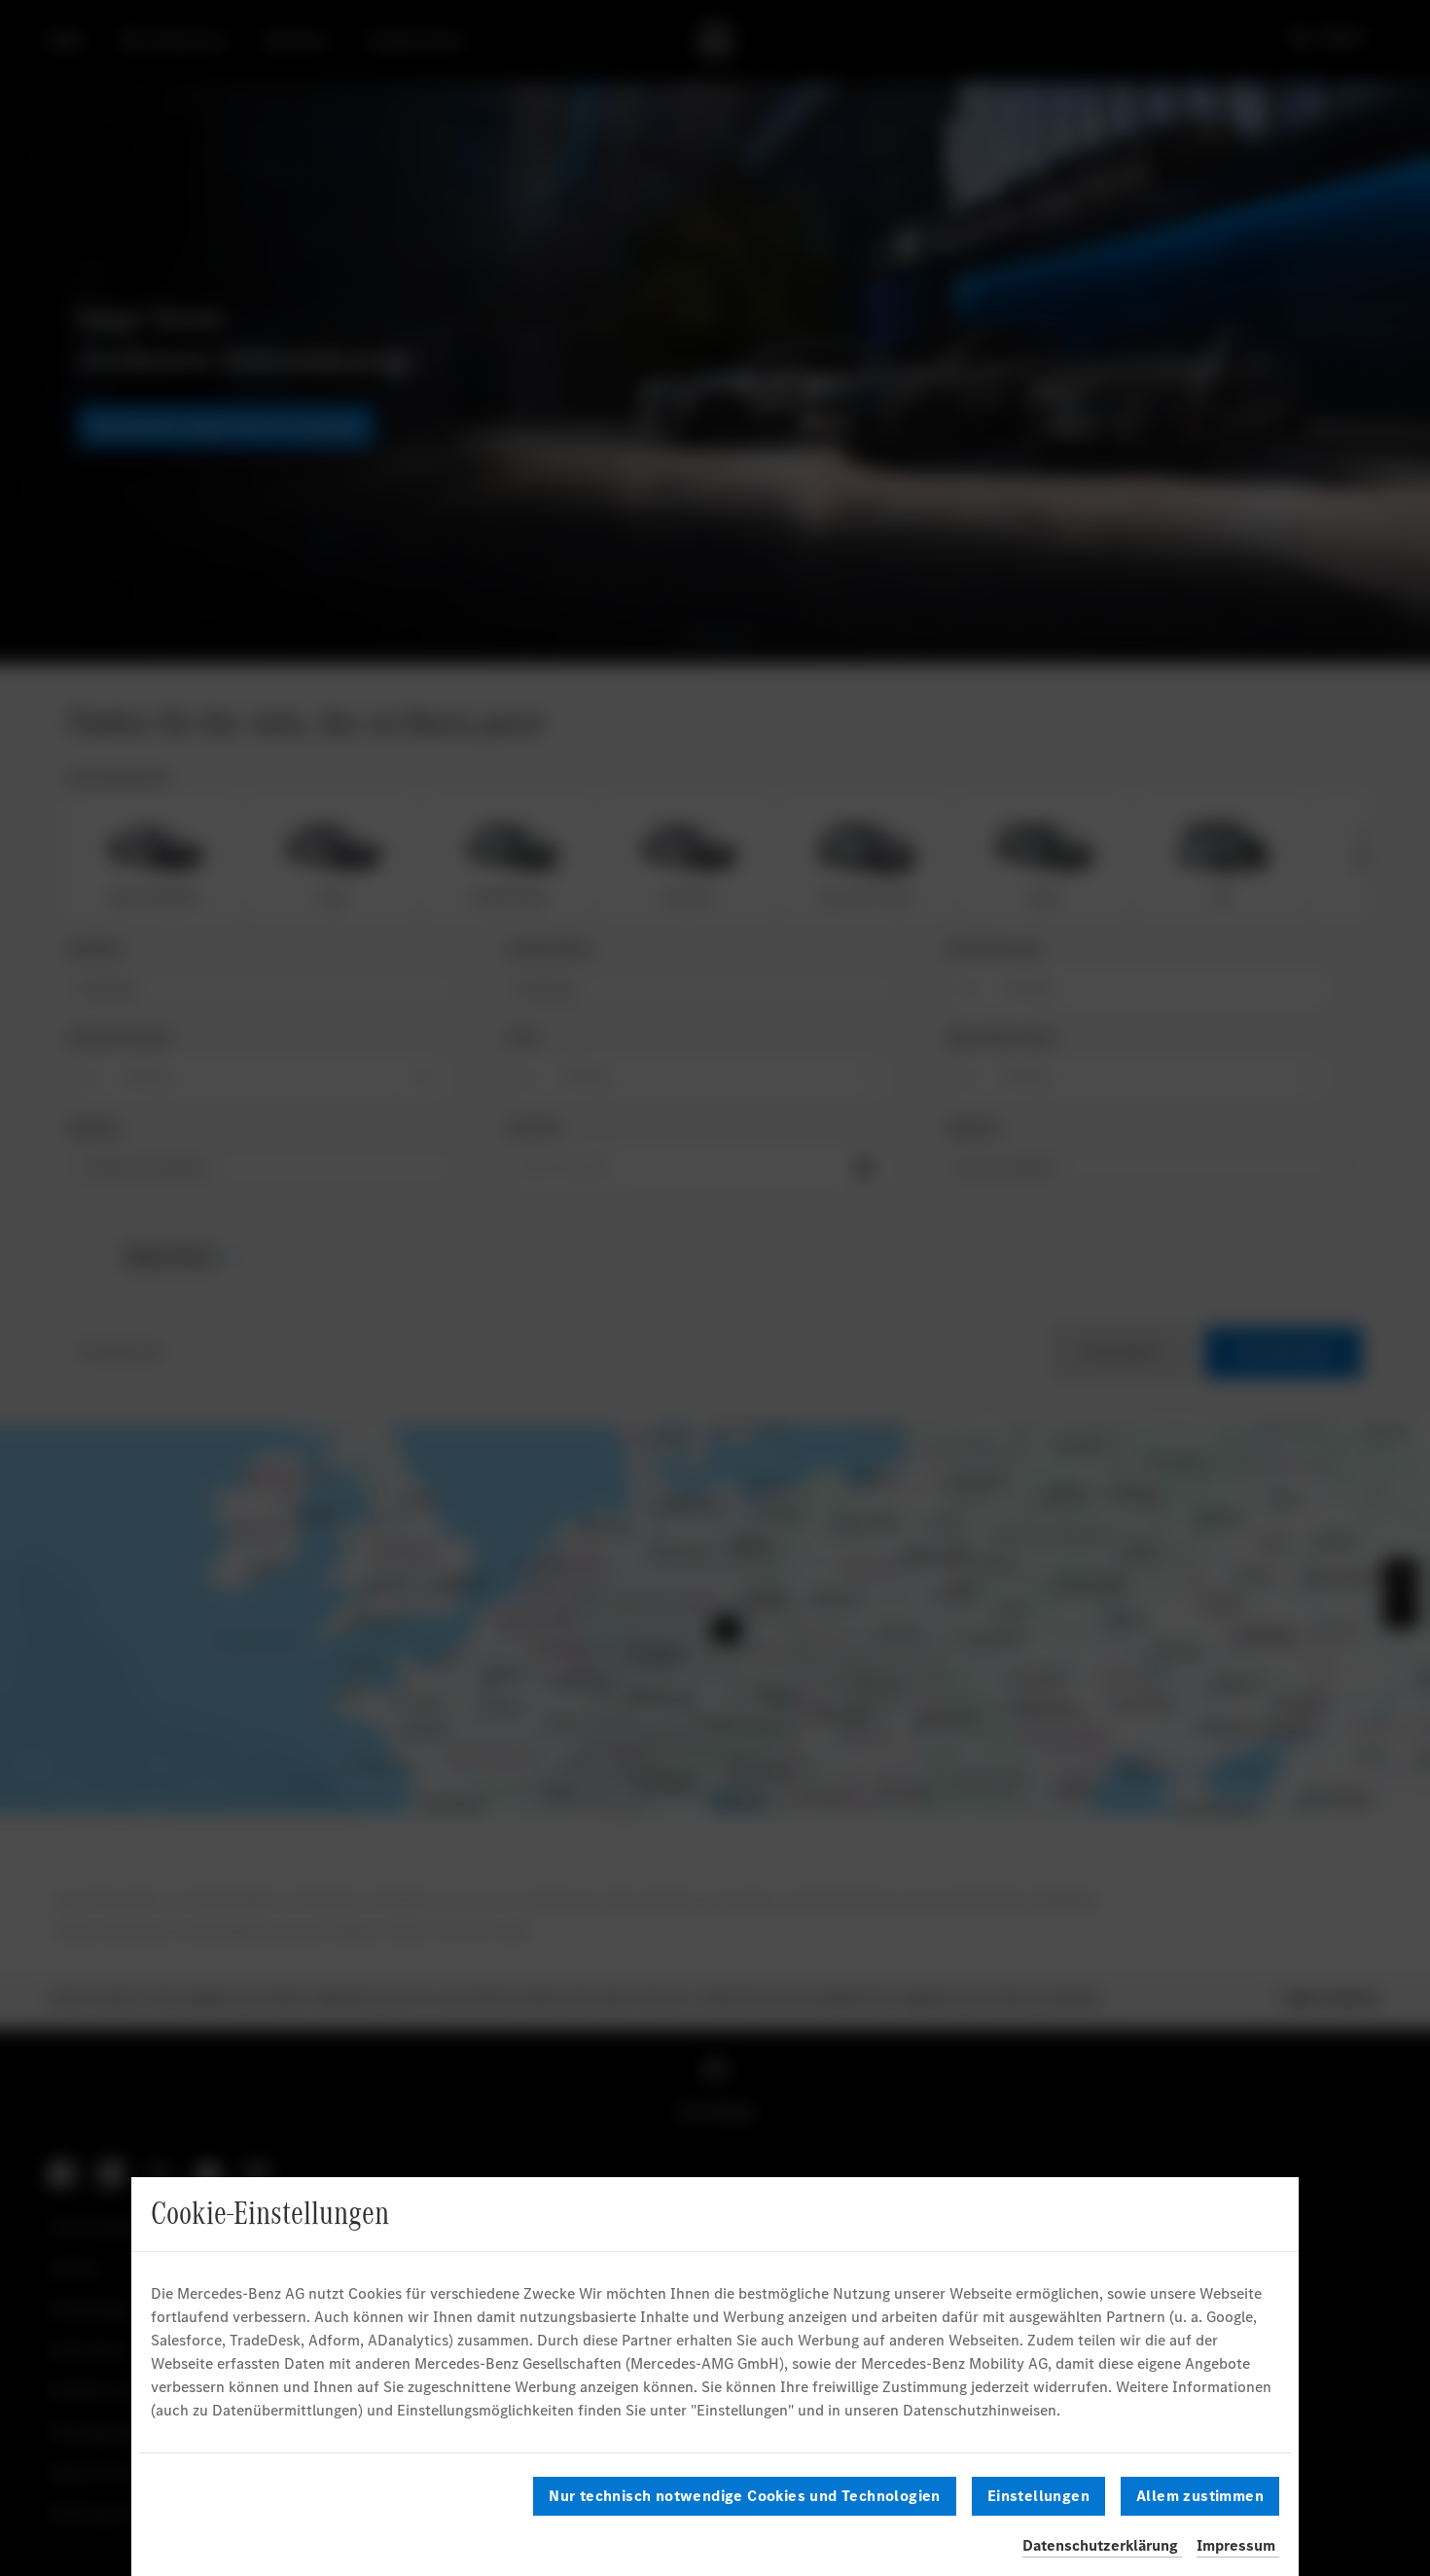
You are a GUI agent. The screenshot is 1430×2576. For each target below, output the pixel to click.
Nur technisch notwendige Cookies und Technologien (745, 2496)
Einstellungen (1038, 2496)
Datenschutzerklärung (1100, 2545)
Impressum (1236, 2545)
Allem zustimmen (1200, 2496)
